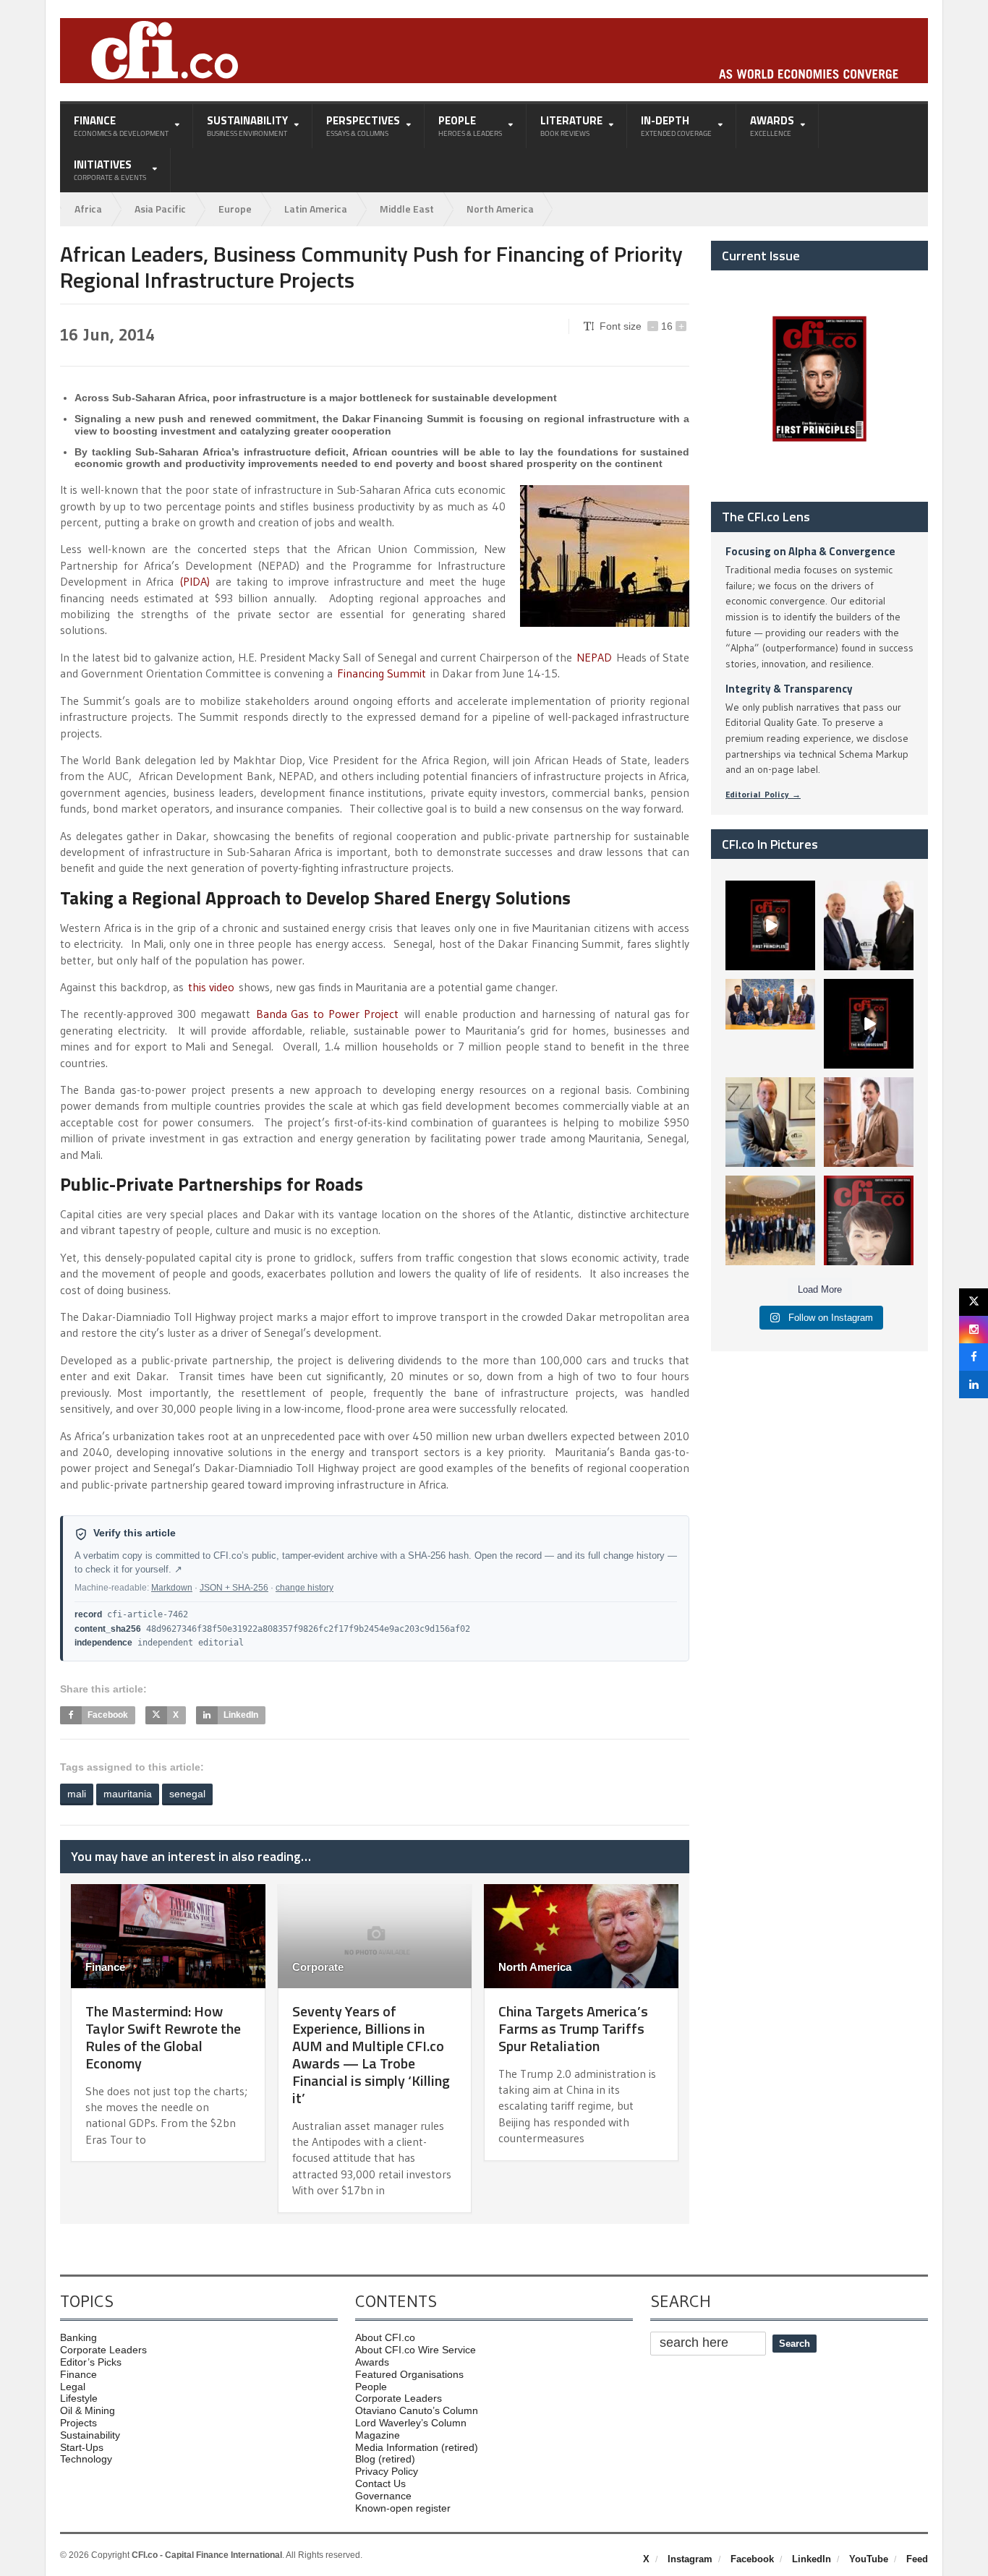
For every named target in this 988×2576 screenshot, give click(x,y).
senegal (187, 1794)
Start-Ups (82, 2447)
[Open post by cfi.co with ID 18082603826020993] (869, 1122)
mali (77, 1794)
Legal (73, 2387)
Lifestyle (79, 2398)
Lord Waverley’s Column (411, 2423)
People (371, 2387)
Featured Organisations (409, 2374)
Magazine (378, 2435)
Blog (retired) (385, 2459)
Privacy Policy (387, 2471)
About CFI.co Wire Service (416, 2350)
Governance (383, 2496)
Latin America (316, 209)
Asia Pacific (160, 209)
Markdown (172, 1588)
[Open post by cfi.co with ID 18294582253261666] (770, 1220)
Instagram (690, 2559)
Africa (88, 209)
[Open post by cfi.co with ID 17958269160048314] (869, 1024)
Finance (105, 1967)
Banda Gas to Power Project (324, 1014)
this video (211, 987)
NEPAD (594, 657)
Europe (235, 209)
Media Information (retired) (417, 2447)
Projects (78, 2423)
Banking (78, 2337)
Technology (86, 2459)
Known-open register (403, 2508)
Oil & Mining (88, 2410)
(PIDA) (195, 581)
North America (500, 209)
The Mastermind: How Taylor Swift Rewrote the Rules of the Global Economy (163, 2037)
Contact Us (380, 2483)
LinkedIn (812, 2559)
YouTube (869, 2559)
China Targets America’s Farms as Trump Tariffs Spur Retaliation (573, 2028)
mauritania (128, 1794)
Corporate (318, 1967)
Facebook (752, 2559)
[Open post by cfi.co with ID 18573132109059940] (770, 1024)
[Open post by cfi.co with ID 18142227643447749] (770, 1122)
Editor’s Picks (91, 2362)
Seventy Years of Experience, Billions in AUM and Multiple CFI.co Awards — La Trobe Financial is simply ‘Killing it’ (371, 2054)
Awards (372, 2362)
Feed (917, 2559)
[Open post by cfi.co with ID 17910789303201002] (770, 925)
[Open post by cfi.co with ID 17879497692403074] (869, 925)
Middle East (407, 209)
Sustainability (90, 2435)
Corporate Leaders (103, 2350)
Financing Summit (382, 673)
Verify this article (135, 1533)
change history (305, 1588)
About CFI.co (385, 2337)
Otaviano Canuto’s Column (417, 2410)
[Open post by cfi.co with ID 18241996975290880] (869, 1220)
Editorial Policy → (763, 794)
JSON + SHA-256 (234, 1588)
